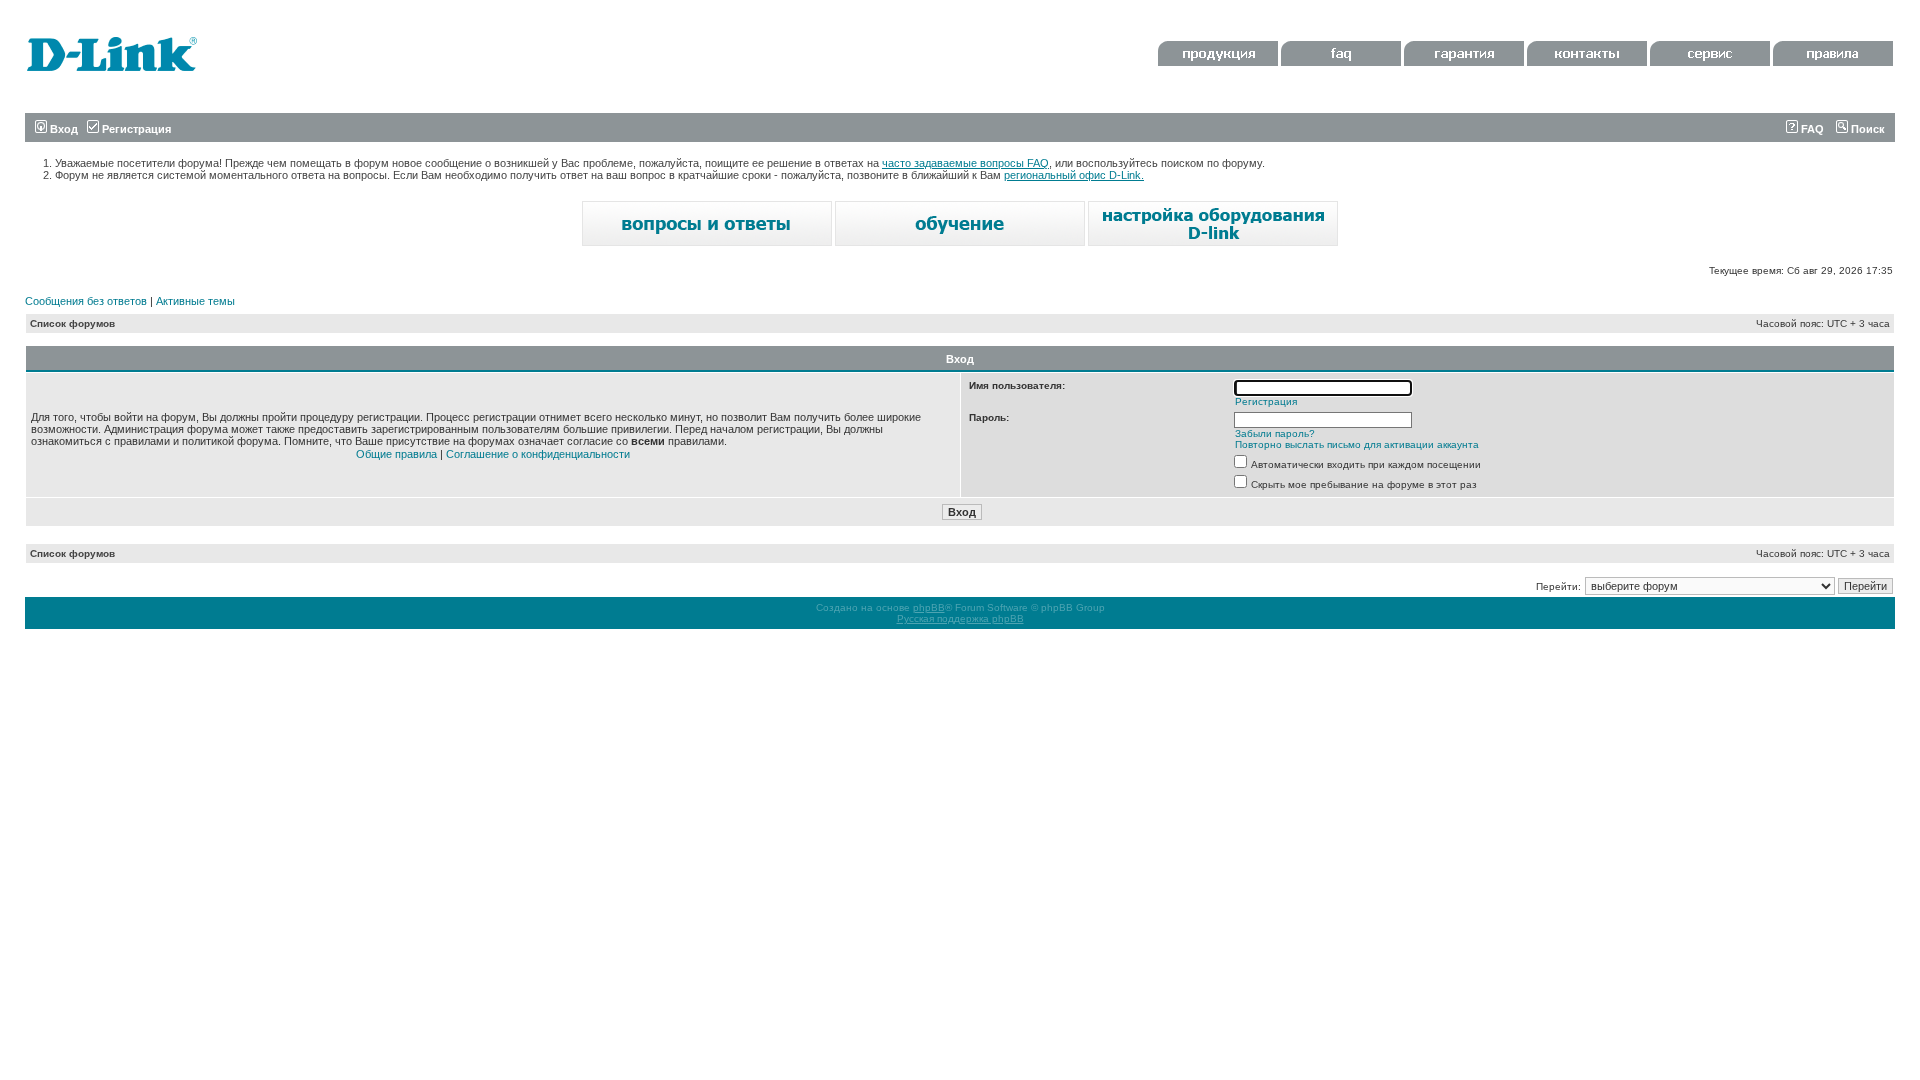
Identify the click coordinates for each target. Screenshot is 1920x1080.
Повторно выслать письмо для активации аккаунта (1357, 444)
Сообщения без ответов (86, 301)
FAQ (1811, 129)
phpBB (929, 607)
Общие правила (396, 454)
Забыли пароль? (1275, 433)
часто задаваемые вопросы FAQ (965, 163)
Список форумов (72, 323)
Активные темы (195, 301)
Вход (62, 129)
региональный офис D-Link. (1074, 175)
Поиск (1866, 129)
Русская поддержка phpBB (960, 618)
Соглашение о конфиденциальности (538, 454)
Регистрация (135, 129)
